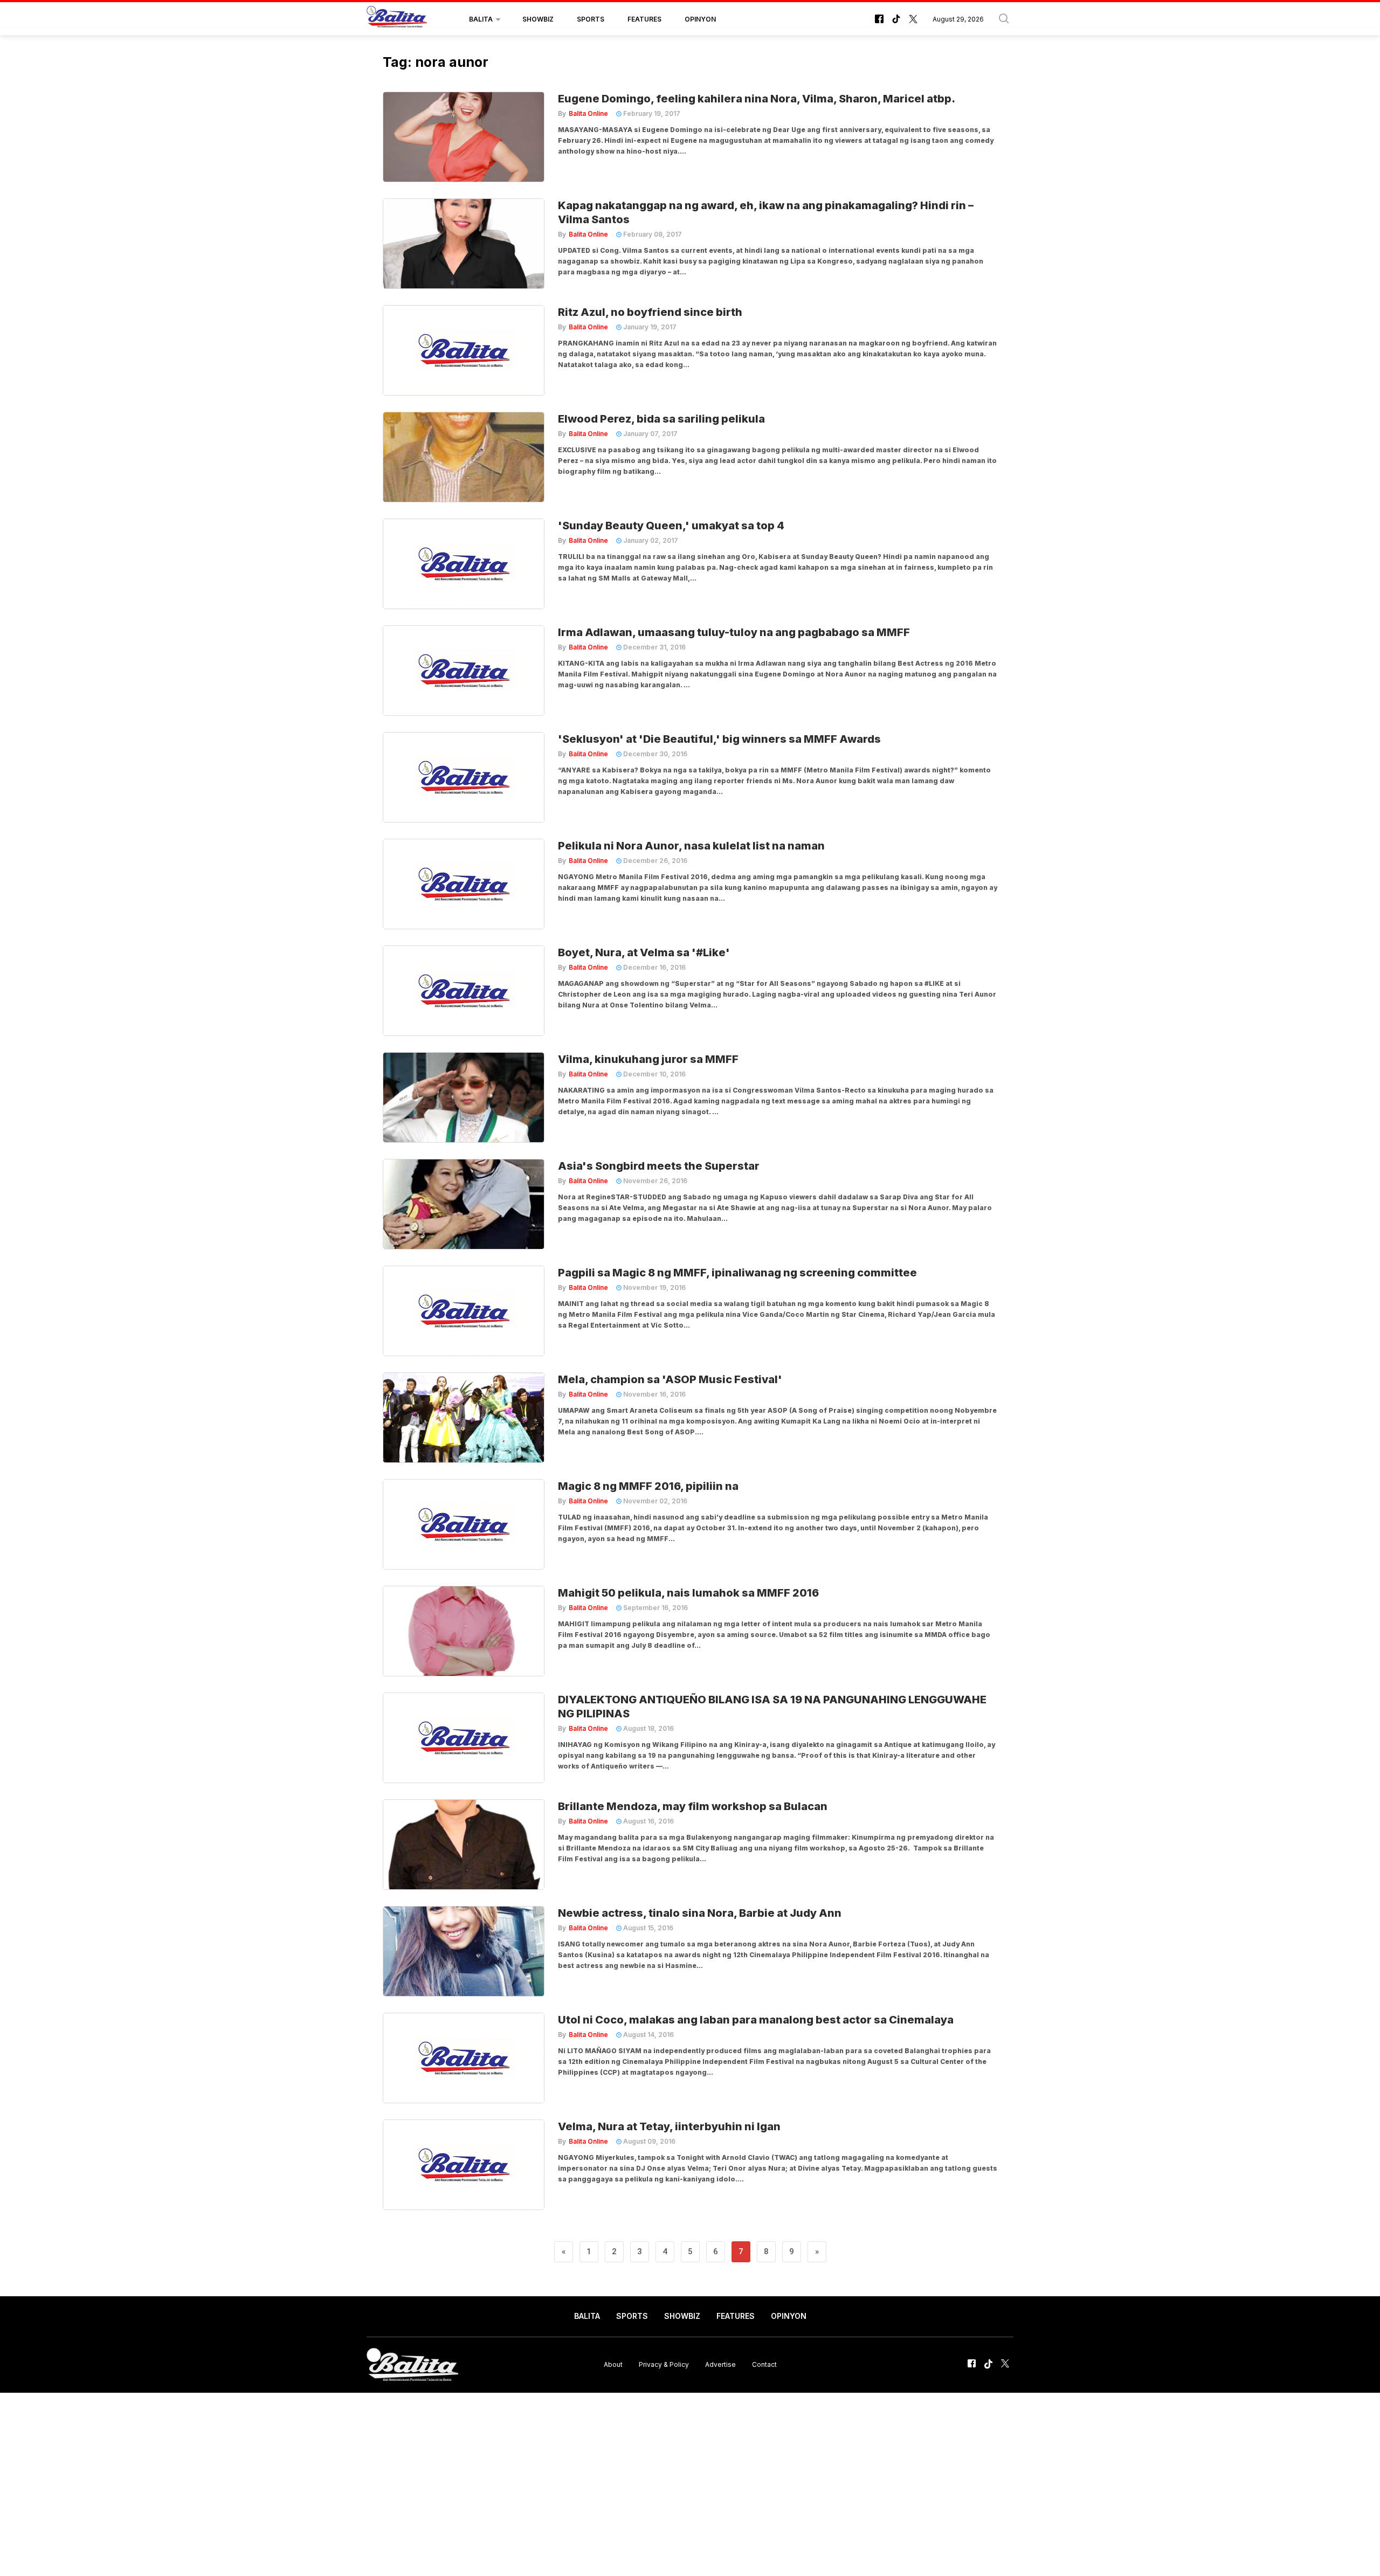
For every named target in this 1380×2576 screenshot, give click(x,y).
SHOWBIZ (538, 19)
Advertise (720, 2364)
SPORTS (591, 19)
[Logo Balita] (397, 19)
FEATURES (644, 19)
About (613, 2364)
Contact (764, 2364)
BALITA (481, 19)
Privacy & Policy (664, 2364)
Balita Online (588, 113)
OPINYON (700, 19)
